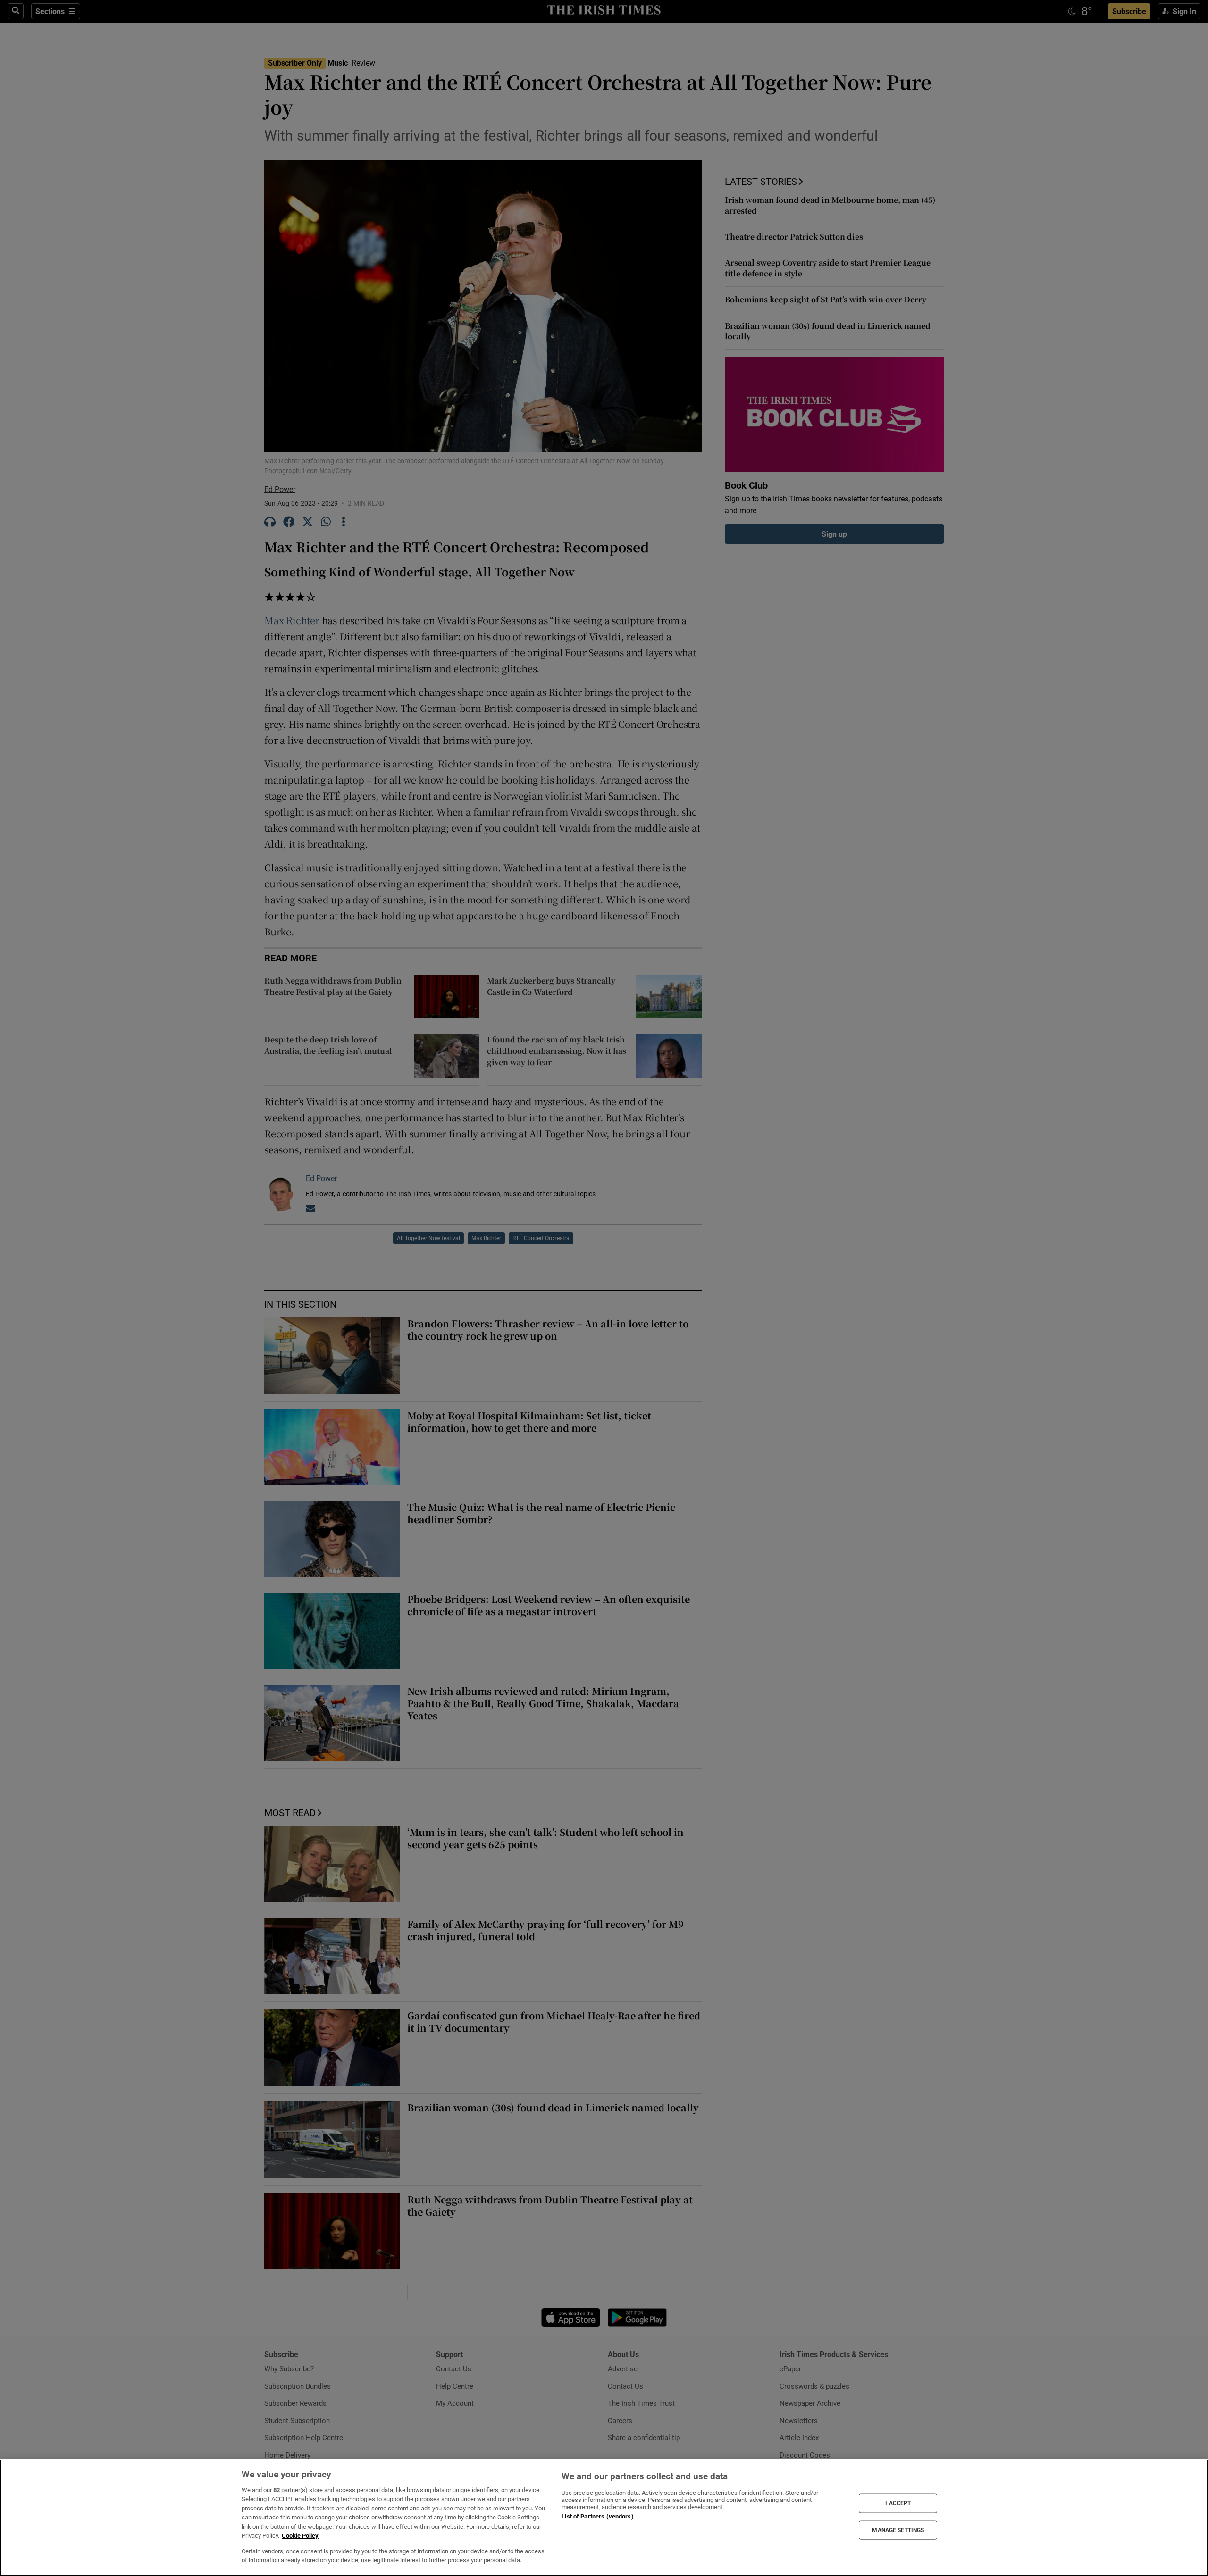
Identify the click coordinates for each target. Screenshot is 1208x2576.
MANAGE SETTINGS (898, 2530)
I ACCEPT (898, 2503)
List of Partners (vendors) (597, 2516)
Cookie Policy (300, 2536)
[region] (604, 2518)
